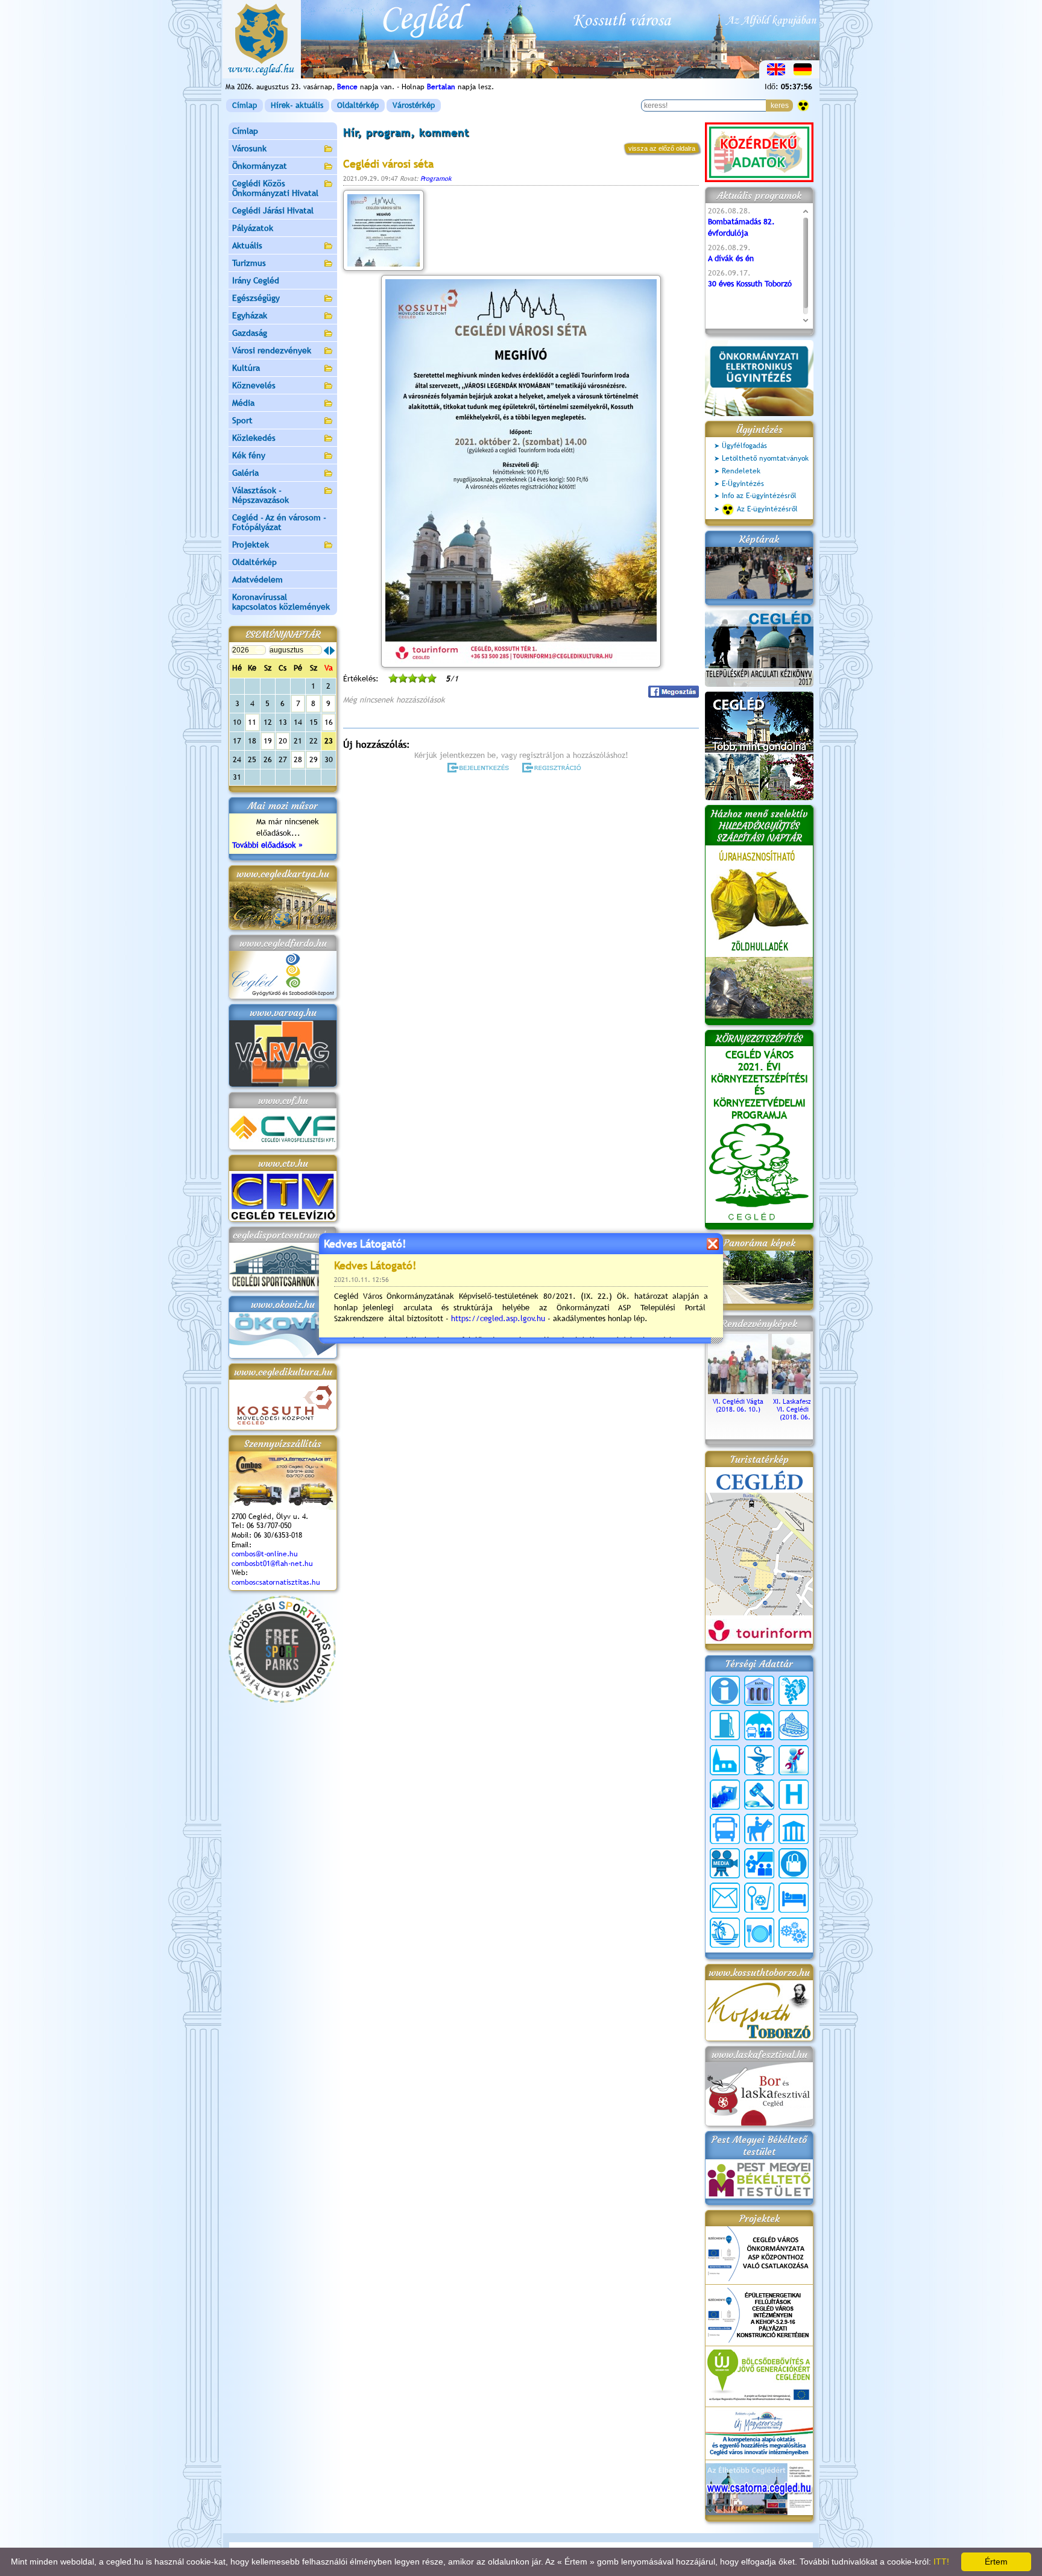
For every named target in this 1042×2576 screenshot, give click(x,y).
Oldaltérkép (358, 105)
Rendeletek (741, 471)
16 (329, 722)
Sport (242, 420)
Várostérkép (414, 105)
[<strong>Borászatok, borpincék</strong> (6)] (794, 1691)
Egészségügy (256, 298)
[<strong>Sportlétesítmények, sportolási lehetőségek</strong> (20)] (759, 1898)
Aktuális (247, 245)
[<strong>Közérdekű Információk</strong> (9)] (725, 1691)
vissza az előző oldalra (662, 148)
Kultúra (246, 368)
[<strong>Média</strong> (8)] (725, 1863)
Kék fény (249, 455)
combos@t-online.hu (265, 1554)
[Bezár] (712, 1244)
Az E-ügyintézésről (767, 509)
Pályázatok (253, 228)
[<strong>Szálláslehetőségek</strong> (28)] (794, 1898)
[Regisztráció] (554, 768)
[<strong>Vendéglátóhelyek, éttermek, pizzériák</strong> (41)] (759, 1933)
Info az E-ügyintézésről (759, 496)
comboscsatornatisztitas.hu (276, 1582)
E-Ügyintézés (743, 484)
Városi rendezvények (272, 350)
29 (314, 759)
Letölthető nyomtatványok (765, 458)
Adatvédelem (257, 579)
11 (252, 722)
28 (298, 759)
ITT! (941, 2562)
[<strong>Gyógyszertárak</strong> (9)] (759, 1760)
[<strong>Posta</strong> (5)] (725, 1898)
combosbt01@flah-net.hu (272, 1564)
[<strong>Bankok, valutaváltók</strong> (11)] (759, 1691)
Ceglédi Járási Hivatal (273, 210)
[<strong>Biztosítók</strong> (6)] (759, 1725)
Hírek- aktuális (297, 105)
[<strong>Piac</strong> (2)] (794, 1863)
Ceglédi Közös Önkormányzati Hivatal (275, 188)
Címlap (245, 105)
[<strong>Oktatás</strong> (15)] (759, 1863)
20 (283, 741)
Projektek (251, 545)
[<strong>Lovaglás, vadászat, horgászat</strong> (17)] (759, 1829)
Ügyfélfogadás (744, 446)
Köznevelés (254, 385)
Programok (436, 178)
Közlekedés (254, 438)
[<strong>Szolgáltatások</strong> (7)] (794, 1933)
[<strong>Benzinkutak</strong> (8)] (725, 1725)
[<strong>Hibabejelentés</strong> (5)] (794, 1760)
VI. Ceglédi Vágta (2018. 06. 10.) (738, 1405)
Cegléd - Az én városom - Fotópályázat (279, 522)
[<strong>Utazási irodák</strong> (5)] (725, 1933)
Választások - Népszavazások (260, 495)
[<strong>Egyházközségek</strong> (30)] (725, 1760)
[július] (326, 651)
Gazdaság (250, 333)
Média (243, 403)
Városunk (249, 148)
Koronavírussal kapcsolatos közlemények (281, 602)
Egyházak (250, 315)
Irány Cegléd (256, 280)
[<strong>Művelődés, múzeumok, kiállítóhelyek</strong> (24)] (794, 1829)
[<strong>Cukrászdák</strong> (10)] (794, 1725)
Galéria (245, 473)
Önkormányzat (260, 166)
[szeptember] (332, 651)
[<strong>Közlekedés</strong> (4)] (725, 1829)
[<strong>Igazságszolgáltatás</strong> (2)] (759, 1795)
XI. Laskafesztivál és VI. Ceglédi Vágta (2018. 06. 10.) (802, 1409)
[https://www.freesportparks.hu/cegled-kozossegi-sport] (282, 1700)
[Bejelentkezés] (479, 768)
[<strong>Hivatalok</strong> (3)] (725, 1795)
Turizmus (249, 263)
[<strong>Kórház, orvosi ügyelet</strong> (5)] (794, 1795)
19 (268, 741)
